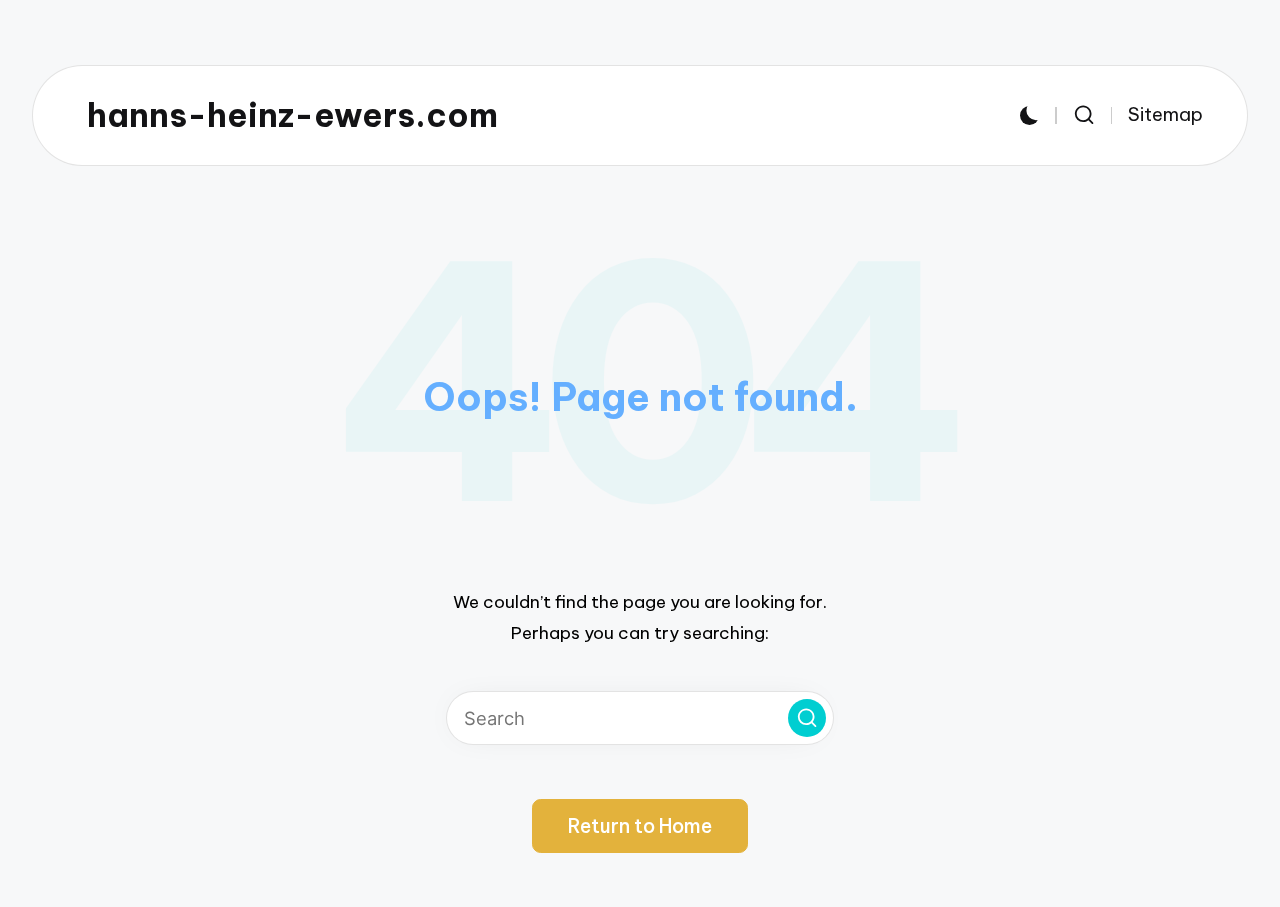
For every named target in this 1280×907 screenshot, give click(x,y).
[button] (807, 718)
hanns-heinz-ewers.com (292, 115)
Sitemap (1165, 114)
